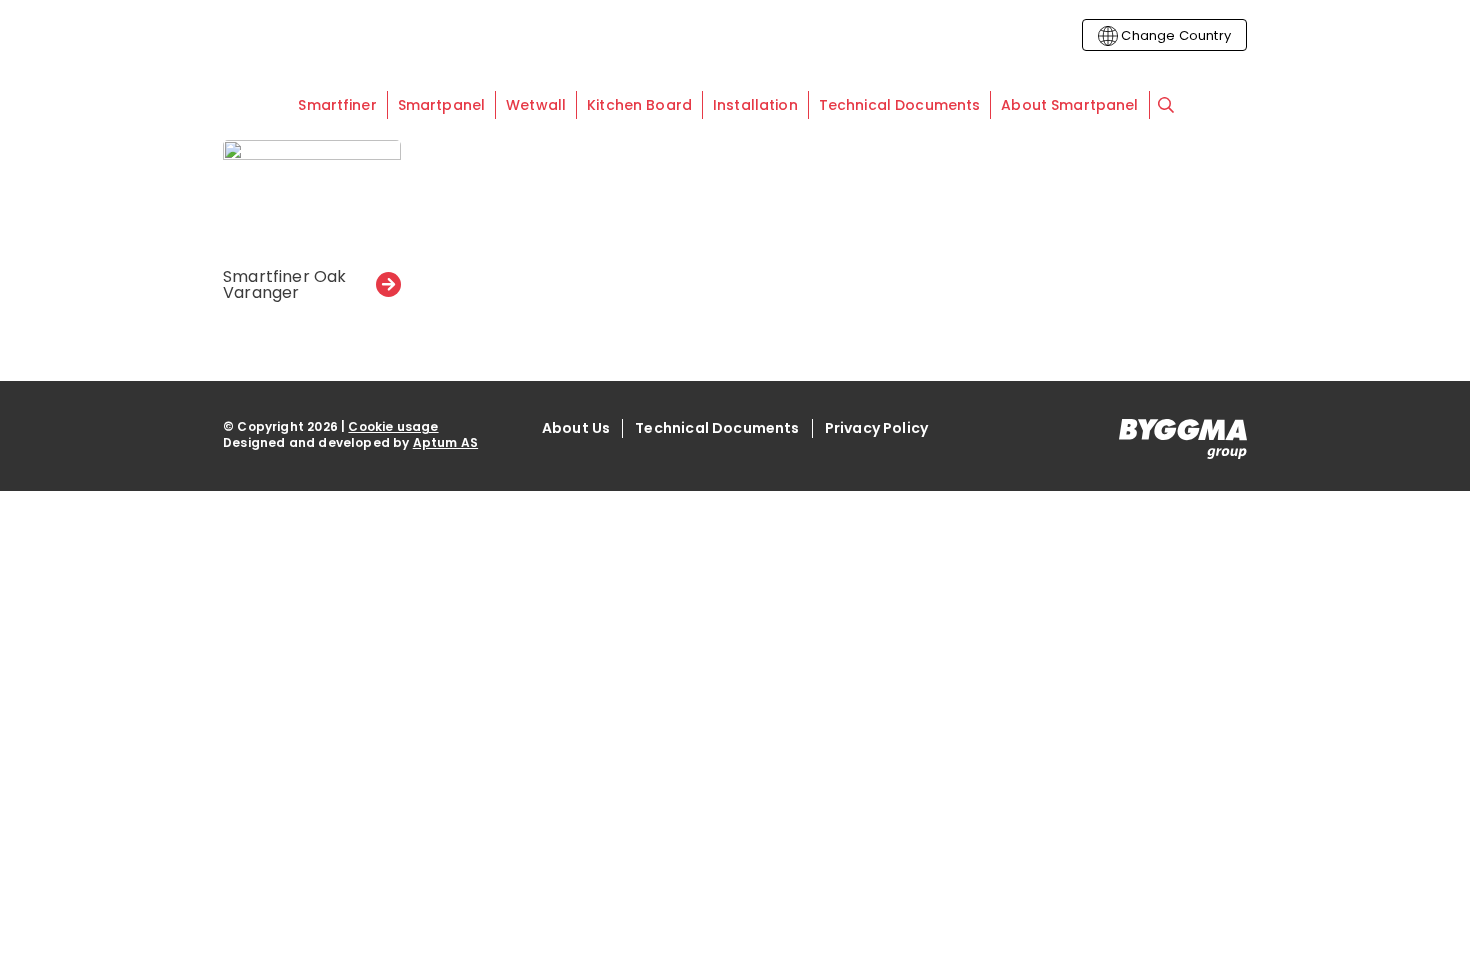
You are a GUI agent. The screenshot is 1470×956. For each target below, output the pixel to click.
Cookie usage (393, 426)
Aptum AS (445, 442)
